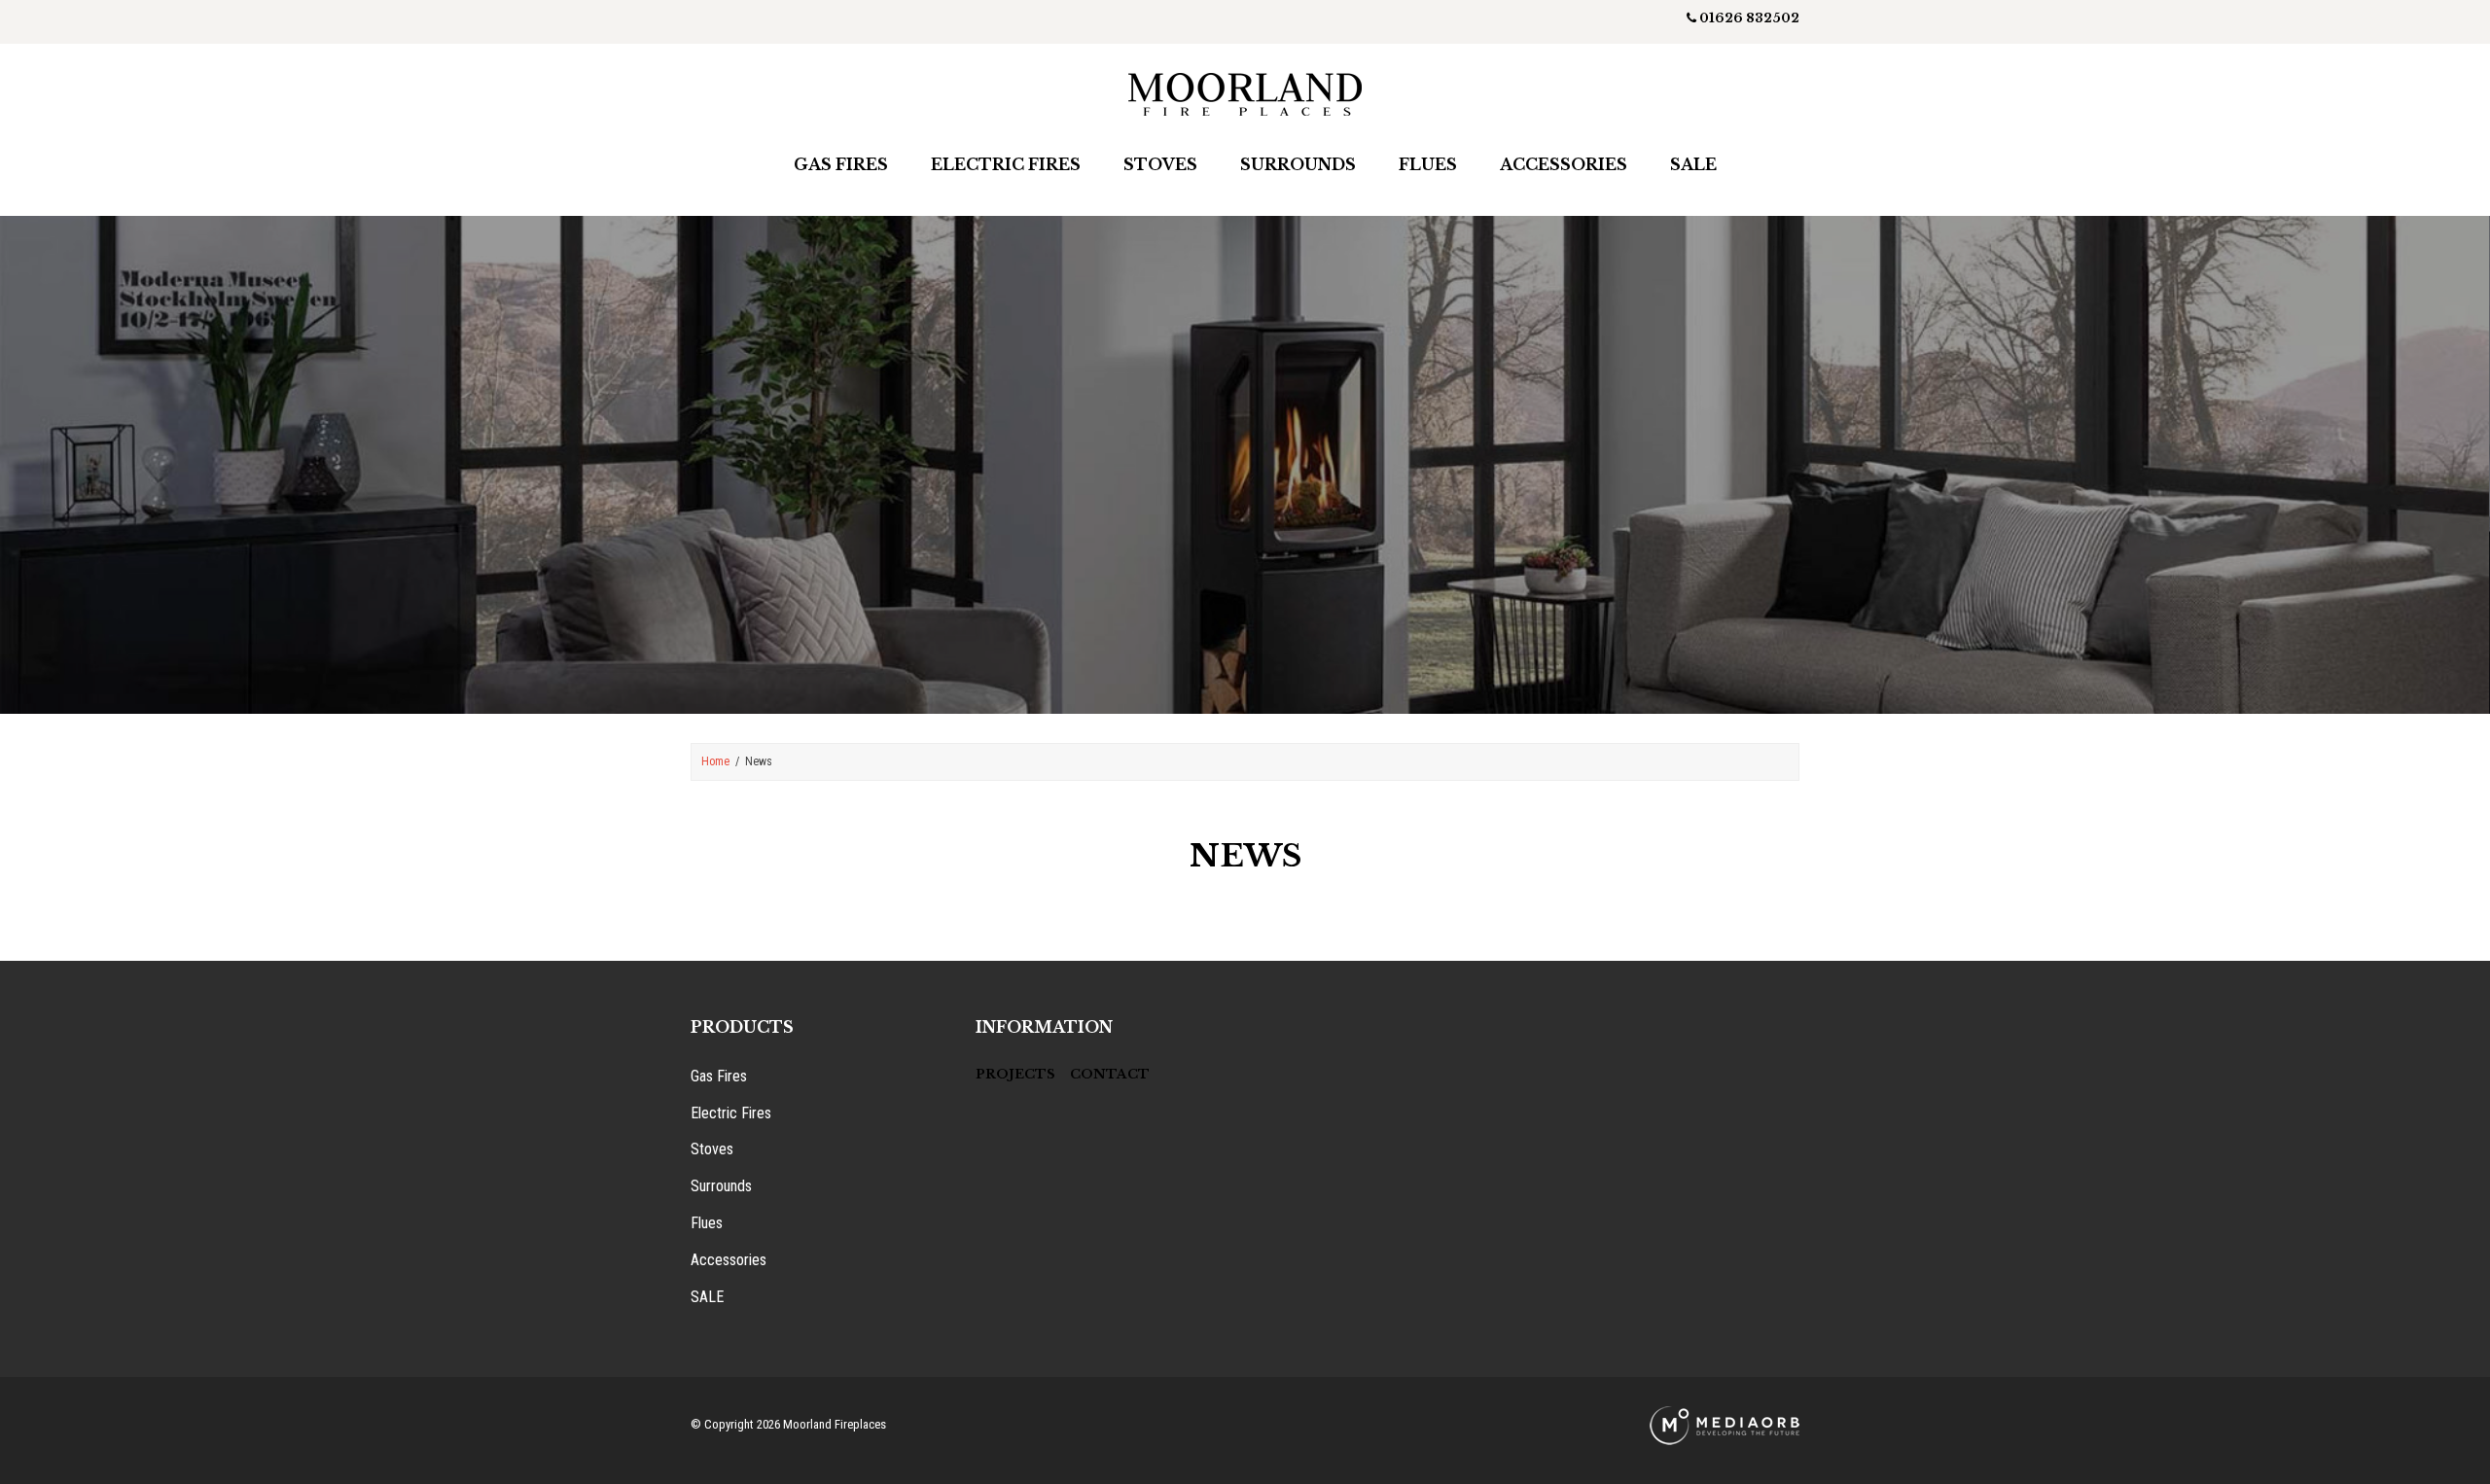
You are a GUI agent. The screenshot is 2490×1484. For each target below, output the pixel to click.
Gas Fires (841, 164)
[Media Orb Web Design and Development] (1725, 1424)
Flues (1428, 164)
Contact (1110, 1074)
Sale (1693, 164)
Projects (1015, 1074)
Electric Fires (1006, 164)
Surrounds (1298, 164)
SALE (707, 1297)
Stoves (1160, 164)
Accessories (1564, 164)
